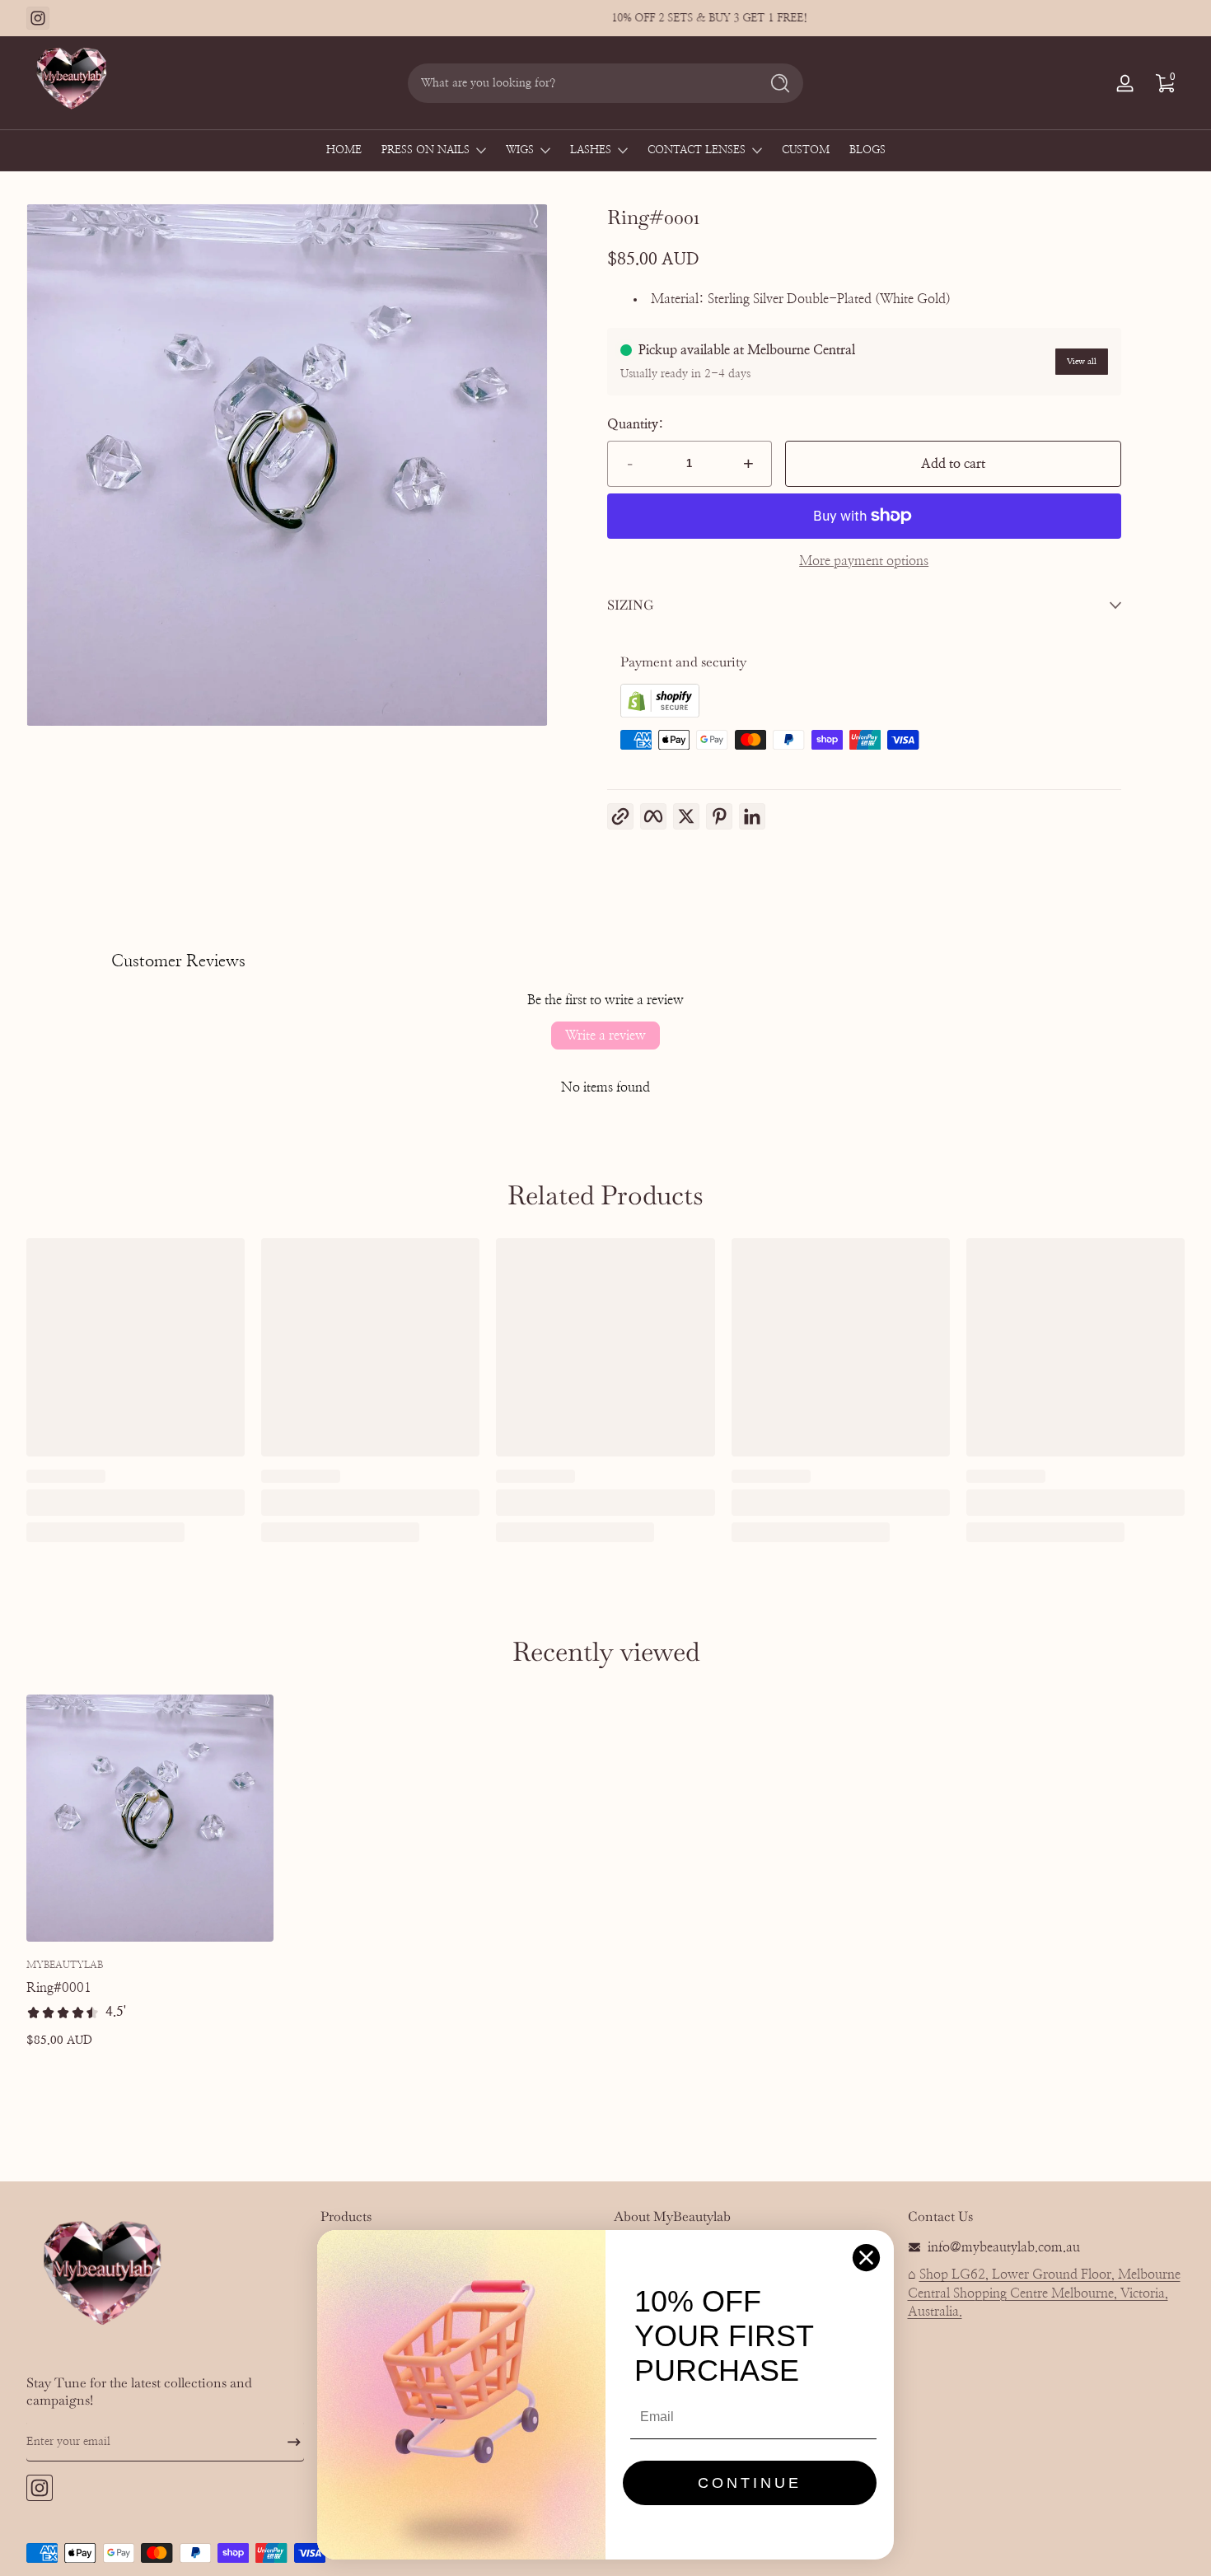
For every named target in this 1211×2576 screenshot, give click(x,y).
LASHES (591, 150)
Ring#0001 (59, 1989)
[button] (1165, 83)
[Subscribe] (288, 2442)
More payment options (864, 561)
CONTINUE (750, 2483)
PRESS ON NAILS (425, 150)
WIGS (520, 150)
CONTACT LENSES (697, 150)
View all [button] (1082, 362)
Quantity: (636, 424)
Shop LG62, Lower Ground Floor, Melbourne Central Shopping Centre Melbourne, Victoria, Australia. (1044, 2293)
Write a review (605, 1036)
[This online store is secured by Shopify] (660, 713)
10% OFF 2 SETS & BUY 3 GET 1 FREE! (605, 18)
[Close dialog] (866, 2258)
